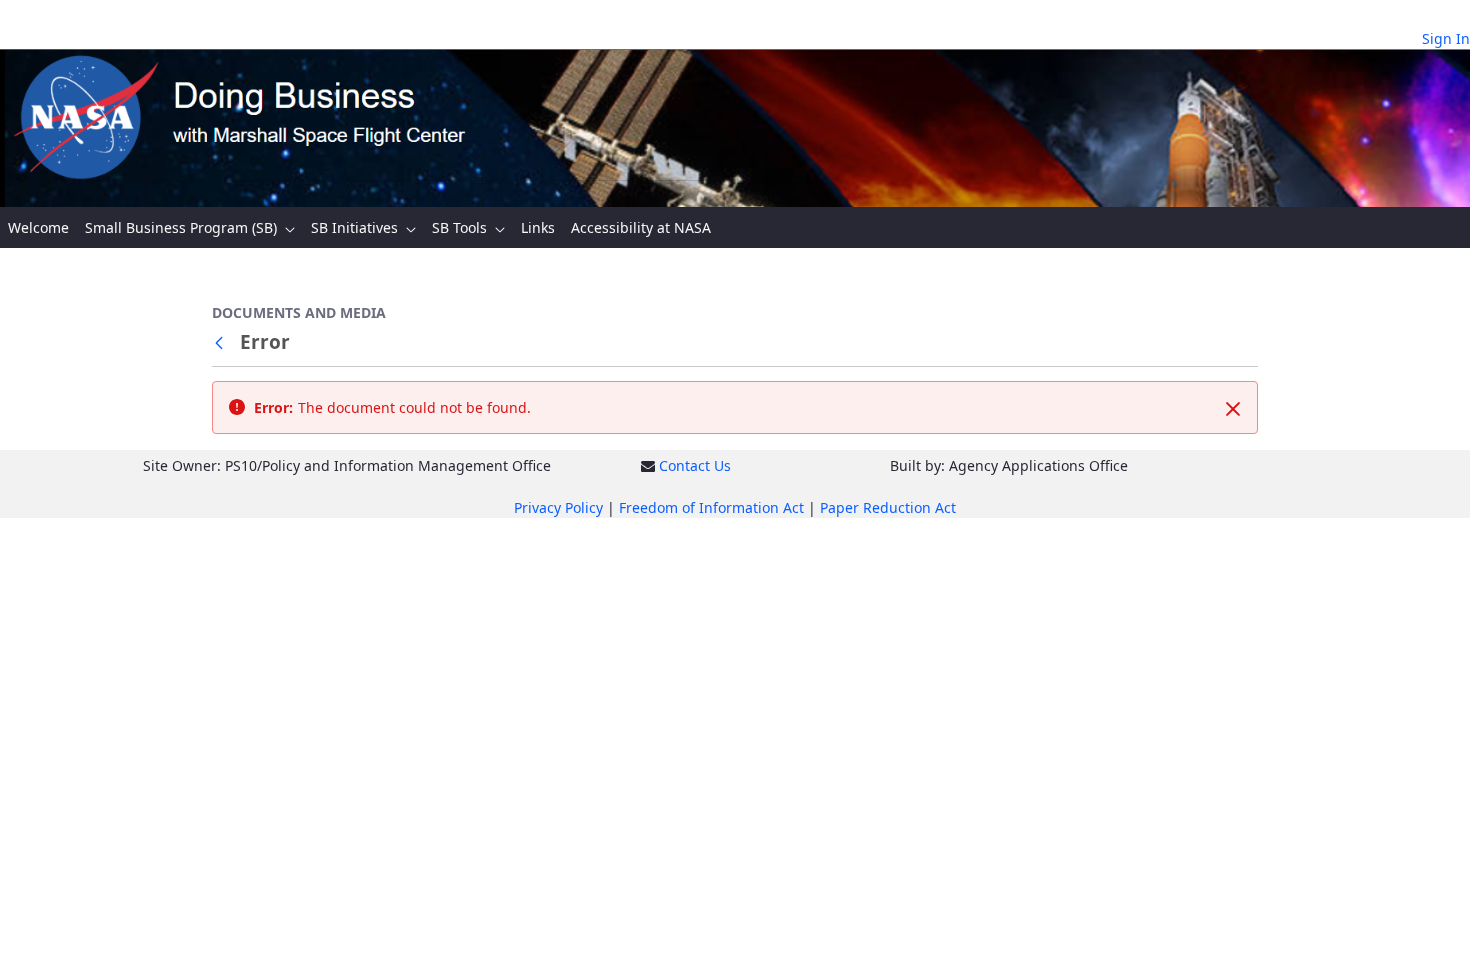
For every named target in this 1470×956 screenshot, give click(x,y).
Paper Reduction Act (888, 507)
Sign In (1446, 38)
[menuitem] (38, 227)
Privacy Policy (558, 507)
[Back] (223, 342)
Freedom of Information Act (711, 507)
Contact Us (695, 465)
